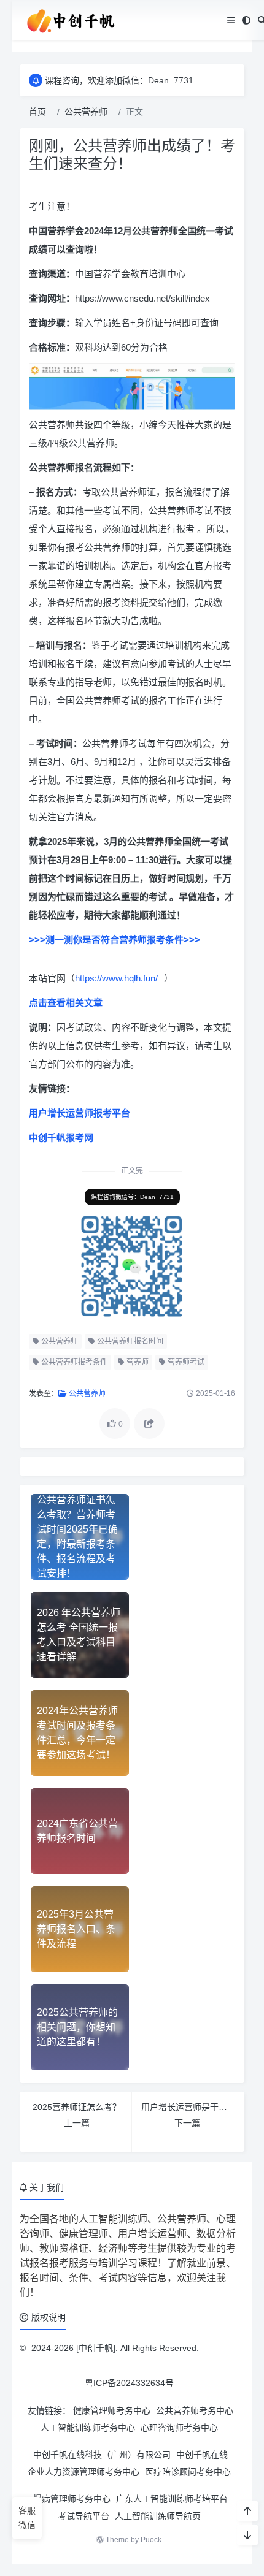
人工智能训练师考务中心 (88, 2428)
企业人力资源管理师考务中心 (83, 2472)
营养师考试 (185, 1362)
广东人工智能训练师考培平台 (172, 2499)
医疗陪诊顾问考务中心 (188, 2472)
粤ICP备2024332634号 (129, 2383)
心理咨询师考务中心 (179, 2428)
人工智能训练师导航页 (158, 2516)
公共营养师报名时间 (129, 1341)
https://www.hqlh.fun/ (116, 978)
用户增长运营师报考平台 (80, 1113)
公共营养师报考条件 (73, 1362)
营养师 (137, 1362)
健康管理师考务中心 (112, 2410)
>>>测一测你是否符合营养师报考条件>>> (115, 939)
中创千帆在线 (202, 2455)
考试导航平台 (83, 2516)
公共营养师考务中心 (195, 2410)
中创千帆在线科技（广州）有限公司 (102, 2455)
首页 (37, 112)
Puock (151, 2540)
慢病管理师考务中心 (72, 2499)
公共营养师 (86, 112)
